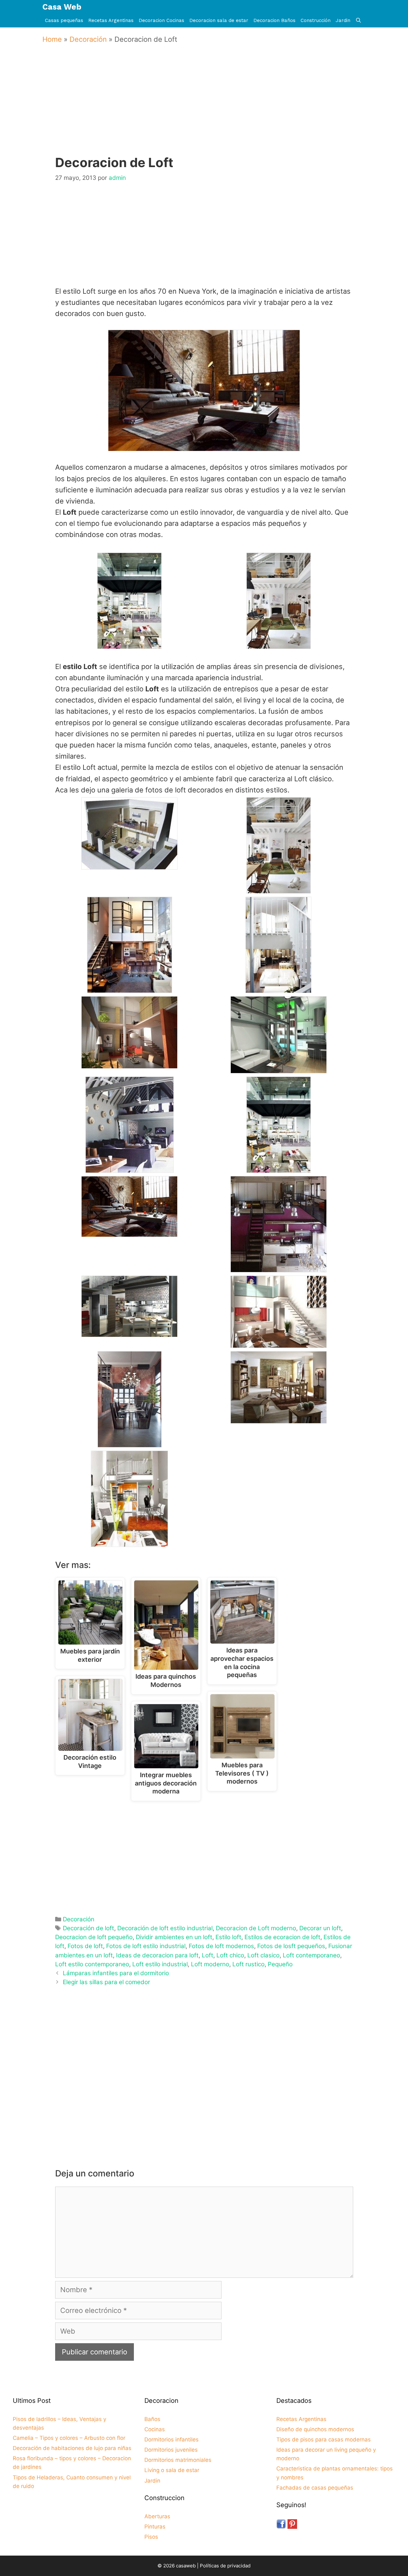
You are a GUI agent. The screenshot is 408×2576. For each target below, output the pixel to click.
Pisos (151, 2537)
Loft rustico (248, 1964)
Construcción (316, 20)
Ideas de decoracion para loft (157, 1955)
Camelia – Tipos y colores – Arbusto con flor (69, 2438)
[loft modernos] (129, 1331)
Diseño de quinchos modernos (315, 2429)
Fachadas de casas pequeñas (315, 2488)
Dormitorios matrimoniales (178, 2460)
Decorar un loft (320, 1928)
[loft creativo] (279, 1068)
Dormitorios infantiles (171, 2440)
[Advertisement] (206, 109)
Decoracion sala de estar (219, 20)
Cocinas (155, 2429)
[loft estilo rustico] (129, 1231)
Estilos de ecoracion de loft (282, 1937)
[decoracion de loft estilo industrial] (279, 643)
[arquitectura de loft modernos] (129, 864)
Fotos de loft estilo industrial (146, 1946)
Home (52, 39)
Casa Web (62, 7)
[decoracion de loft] (130, 987)
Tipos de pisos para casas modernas (324, 2440)
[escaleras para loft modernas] (129, 1063)
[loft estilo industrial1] (129, 643)
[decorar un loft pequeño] (278, 987)
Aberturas (157, 2516)
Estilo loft (228, 1937)
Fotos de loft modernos (221, 1946)
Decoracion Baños (274, 20)
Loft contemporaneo (311, 1955)
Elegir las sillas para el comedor (106, 1982)
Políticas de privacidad (225, 2566)
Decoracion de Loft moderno (256, 1928)
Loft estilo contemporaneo (92, 1964)
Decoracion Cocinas (161, 20)
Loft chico (230, 1955)
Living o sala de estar (172, 2470)
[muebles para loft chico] (129, 1541)
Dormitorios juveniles (171, 2450)
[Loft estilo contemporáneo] (130, 1167)
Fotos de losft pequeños (291, 1946)
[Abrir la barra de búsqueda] (358, 21)
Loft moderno (210, 1964)
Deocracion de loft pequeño (94, 1937)
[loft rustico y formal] (130, 1442)
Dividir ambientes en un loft (174, 1937)
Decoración (88, 39)
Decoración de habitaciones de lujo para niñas (72, 2448)
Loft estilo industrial (160, 1964)
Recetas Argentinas (111, 20)
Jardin (343, 20)
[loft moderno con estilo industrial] (279, 1267)
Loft (208, 1955)
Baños (152, 2419)
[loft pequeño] (279, 1342)
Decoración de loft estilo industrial (165, 1928)
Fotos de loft (85, 1946)
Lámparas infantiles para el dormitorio (116, 1973)
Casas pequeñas (64, 20)
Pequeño (280, 1964)
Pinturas (155, 2527)
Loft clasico (263, 1955)
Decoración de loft (88, 1928)
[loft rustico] (279, 1418)
